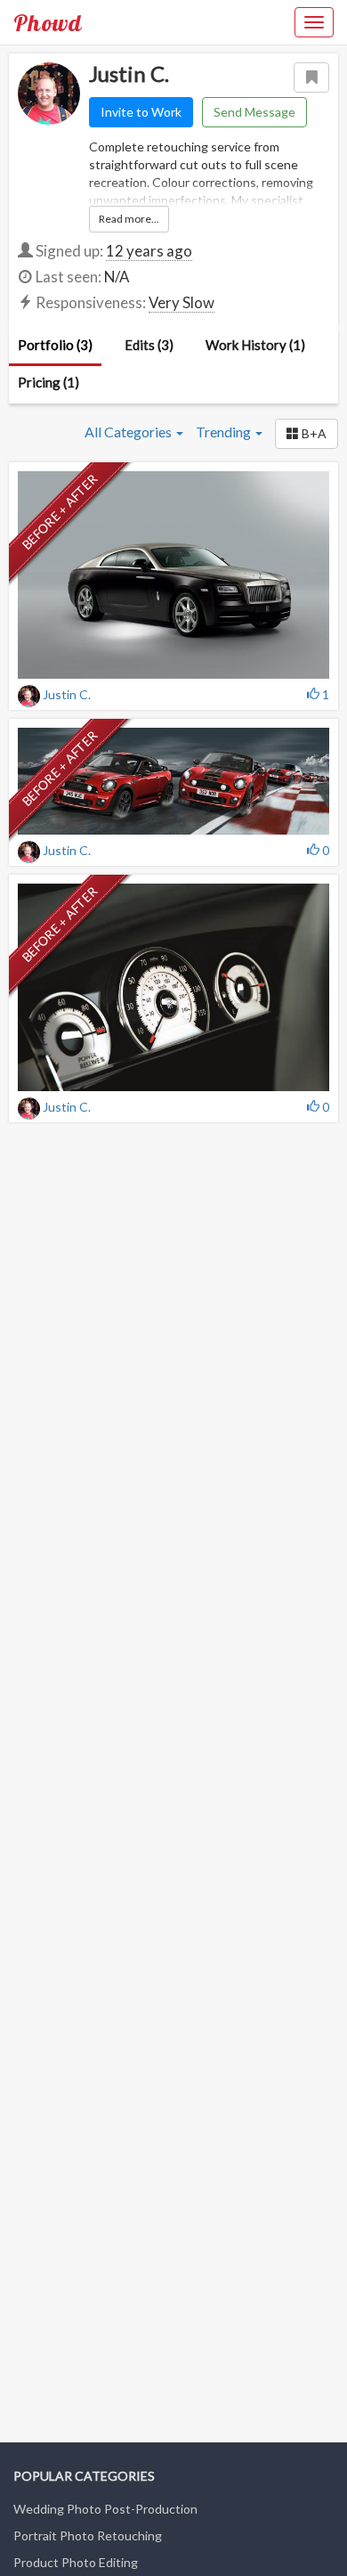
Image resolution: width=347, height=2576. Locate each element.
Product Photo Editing (76, 2562)
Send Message (254, 112)
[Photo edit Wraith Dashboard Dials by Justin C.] (173, 987)
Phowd (48, 22)
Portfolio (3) (55, 345)
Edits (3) (149, 345)
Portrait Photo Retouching (88, 2535)
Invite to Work (141, 112)
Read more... (129, 219)
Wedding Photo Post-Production (105, 2509)
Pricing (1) (48, 382)
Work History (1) (255, 345)
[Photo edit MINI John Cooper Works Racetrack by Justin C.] (173, 781)
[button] (307, 434)
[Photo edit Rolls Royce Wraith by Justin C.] (173, 575)
